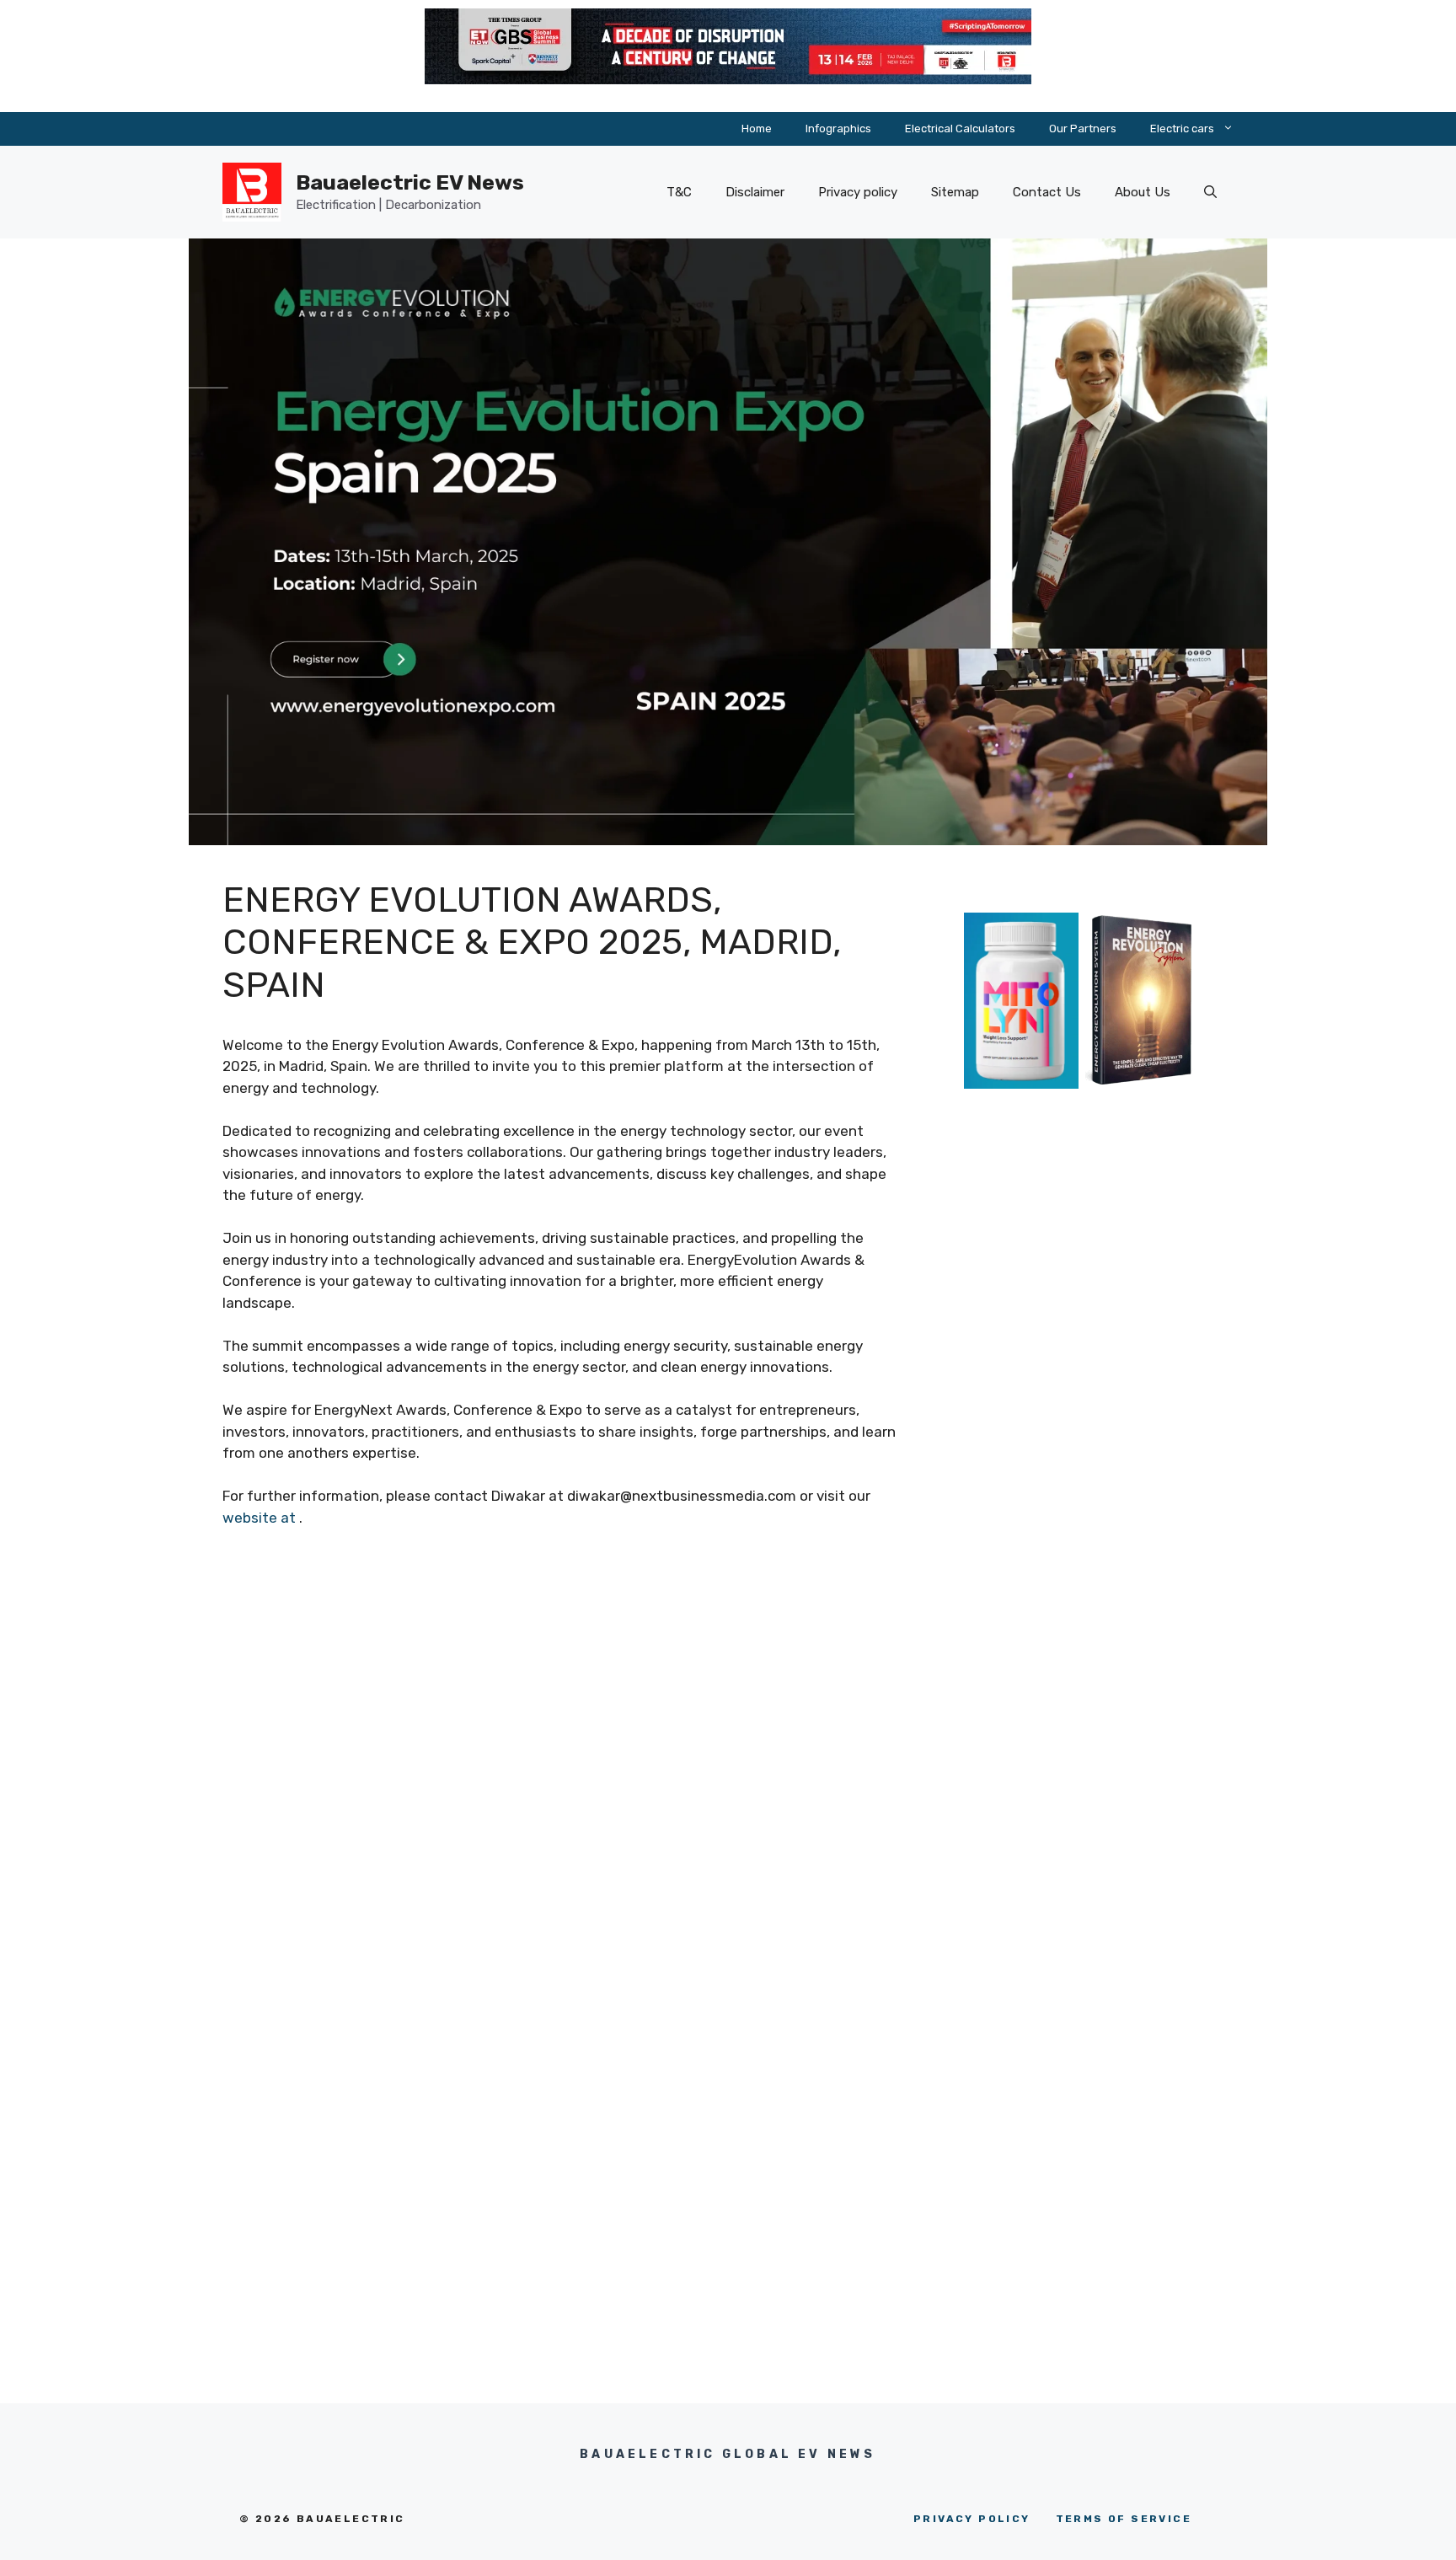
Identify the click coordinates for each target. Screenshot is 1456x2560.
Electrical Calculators (960, 129)
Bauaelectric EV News (410, 182)
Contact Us (1047, 192)
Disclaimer (755, 192)
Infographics (838, 129)
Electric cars (1182, 129)
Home (757, 129)
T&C (679, 192)
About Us (1143, 192)
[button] (1210, 192)
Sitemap (955, 192)
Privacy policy (858, 192)
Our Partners (1083, 129)
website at (261, 1518)
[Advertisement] (1082, 1426)
